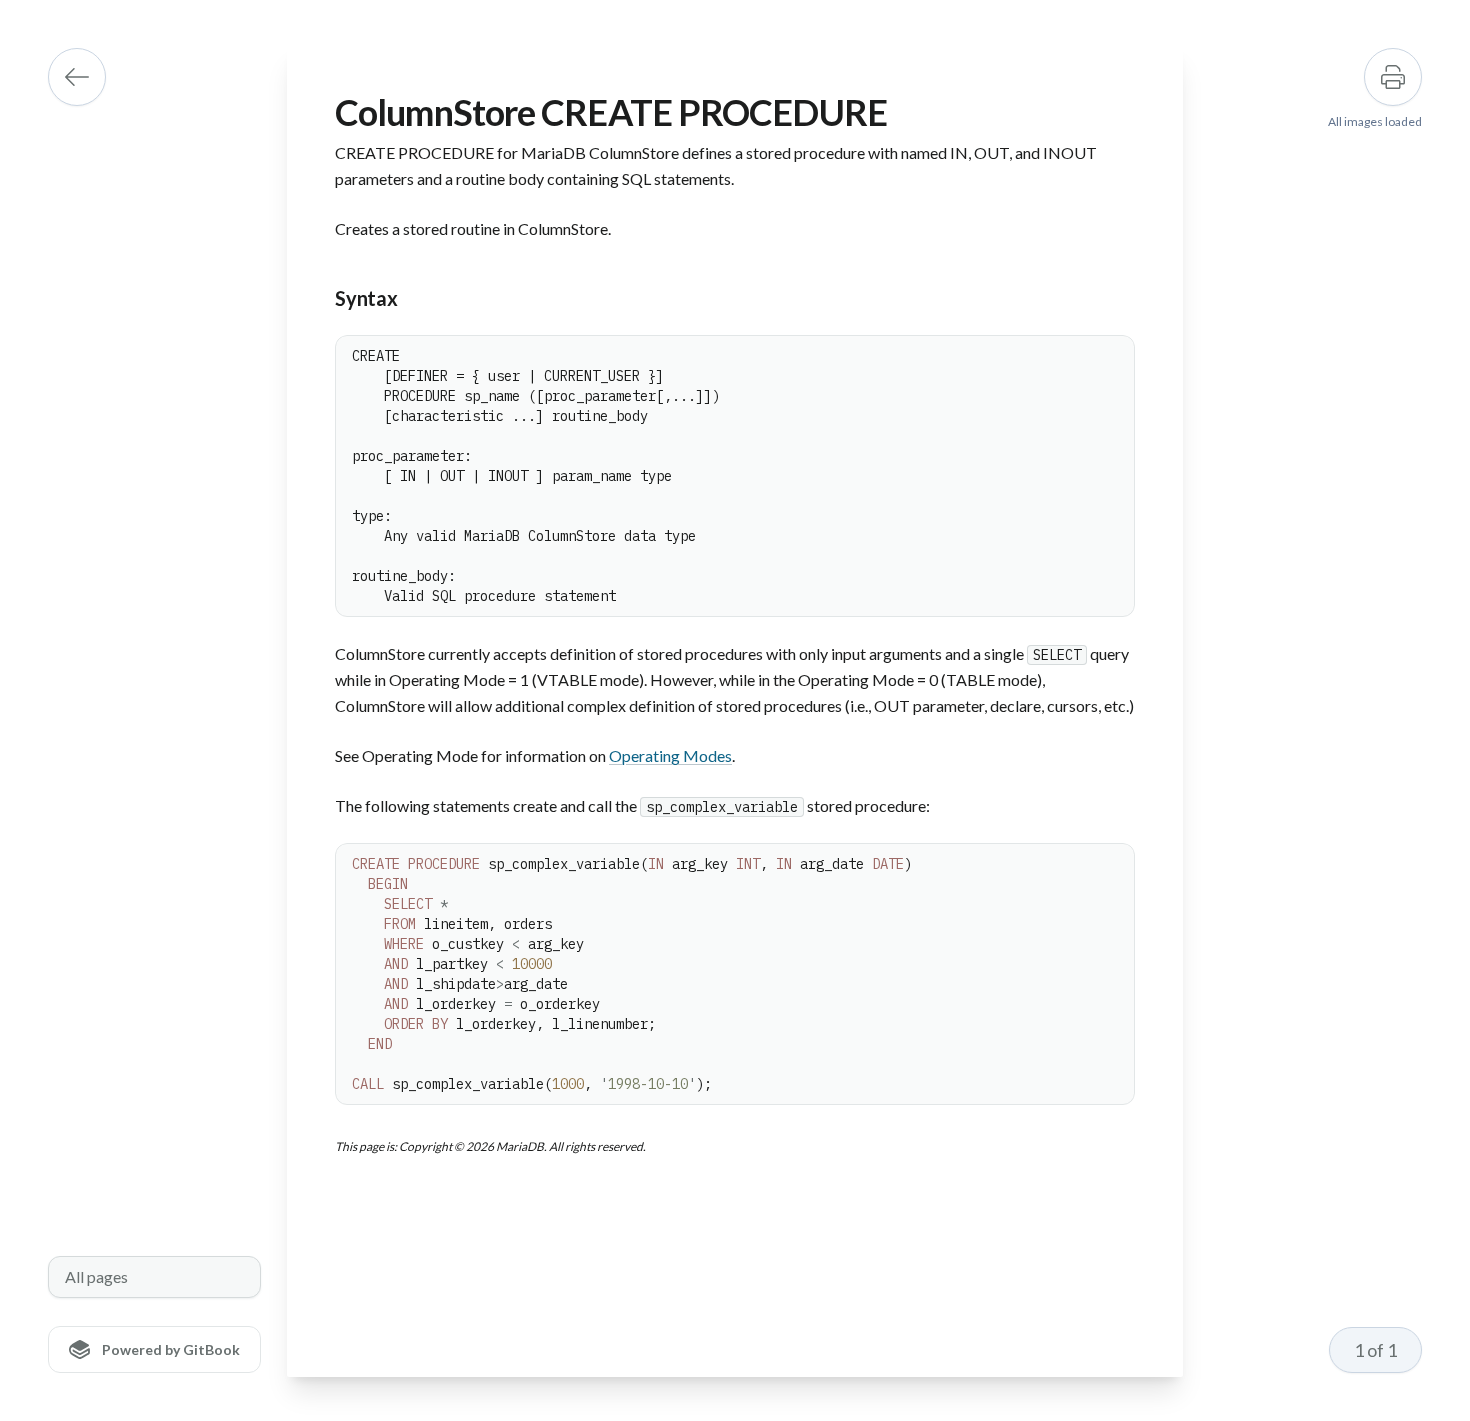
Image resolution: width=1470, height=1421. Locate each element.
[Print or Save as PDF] (1393, 77)
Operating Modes (670, 755)
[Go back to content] (77, 77)
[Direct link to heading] (319, 299)
